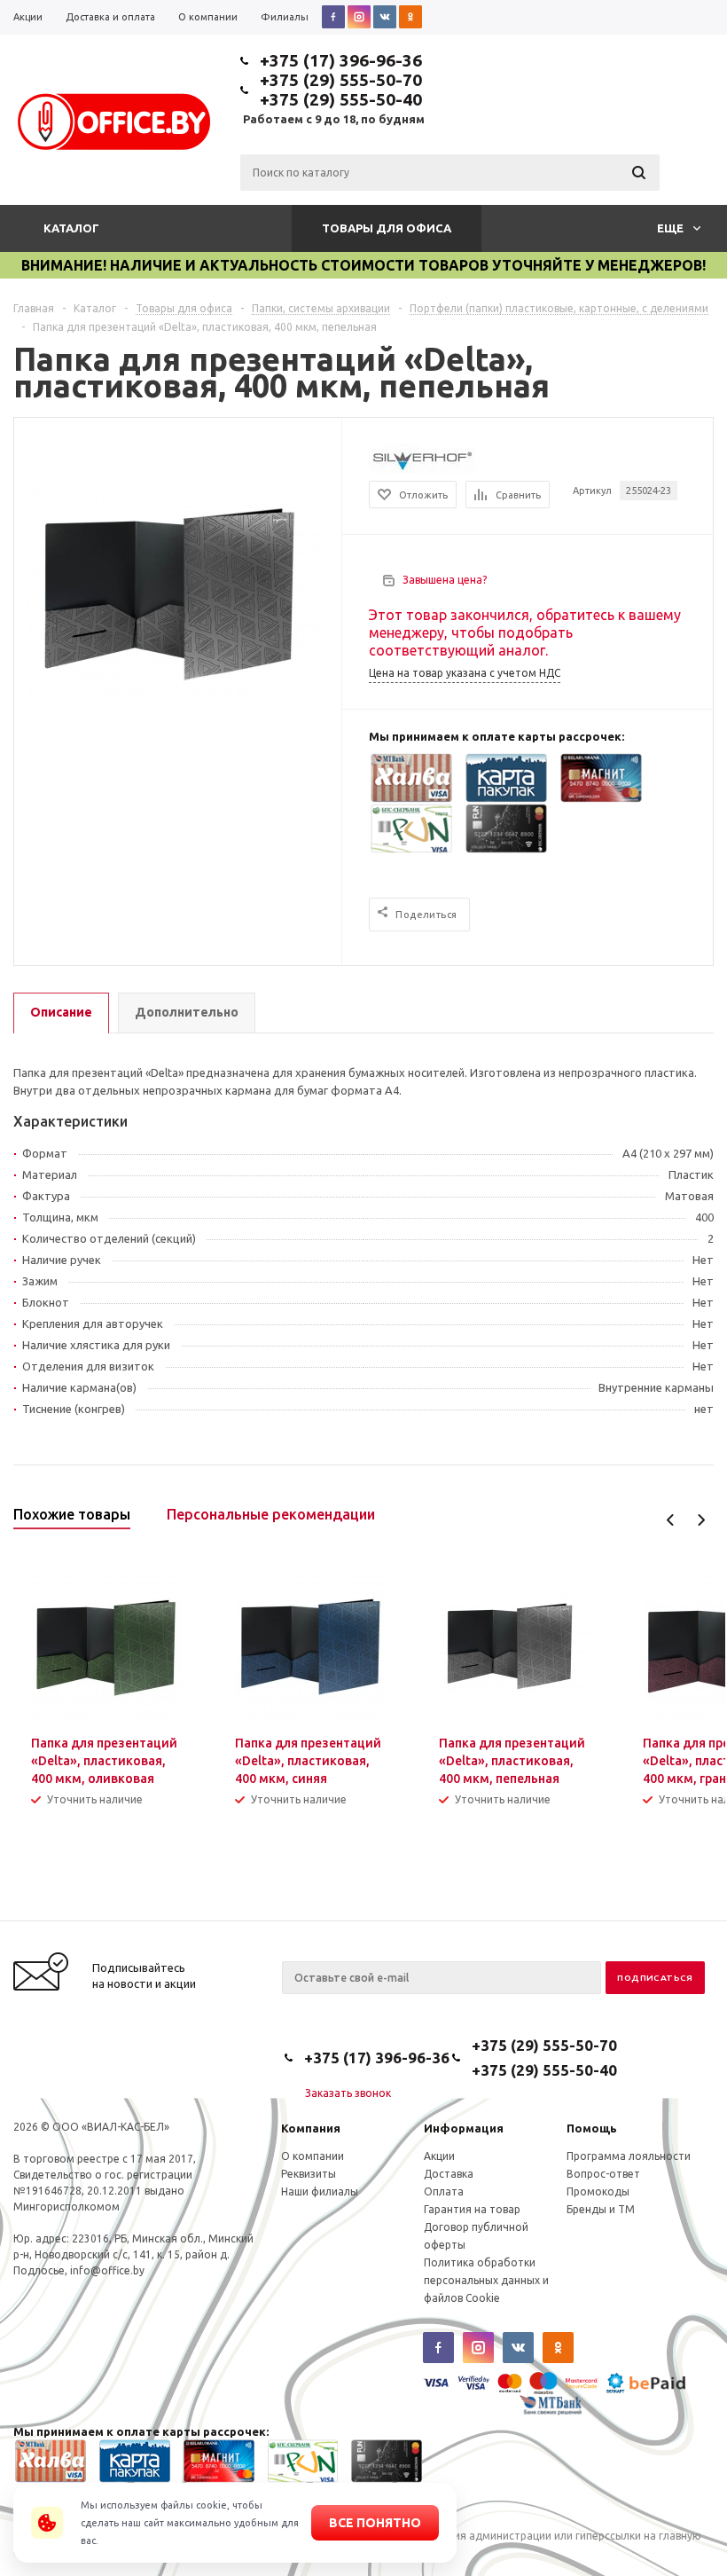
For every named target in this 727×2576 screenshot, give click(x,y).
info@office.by (107, 2270)
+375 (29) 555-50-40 (341, 99)
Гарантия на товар (472, 2209)
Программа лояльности (629, 2156)
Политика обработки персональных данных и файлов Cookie (486, 2280)
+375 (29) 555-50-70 (341, 80)
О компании (313, 2156)
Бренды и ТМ (601, 2209)
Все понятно (375, 2523)
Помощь (592, 2128)
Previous (671, 1520)
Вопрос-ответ (603, 2174)
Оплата (444, 2191)
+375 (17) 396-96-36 (341, 60)
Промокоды (598, 2191)
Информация (464, 2128)
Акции (439, 2156)
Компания (311, 2128)
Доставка (449, 2174)
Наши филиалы (320, 2191)
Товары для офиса (387, 228)
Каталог (71, 228)
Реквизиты (309, 2174)
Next (701, 1520)
